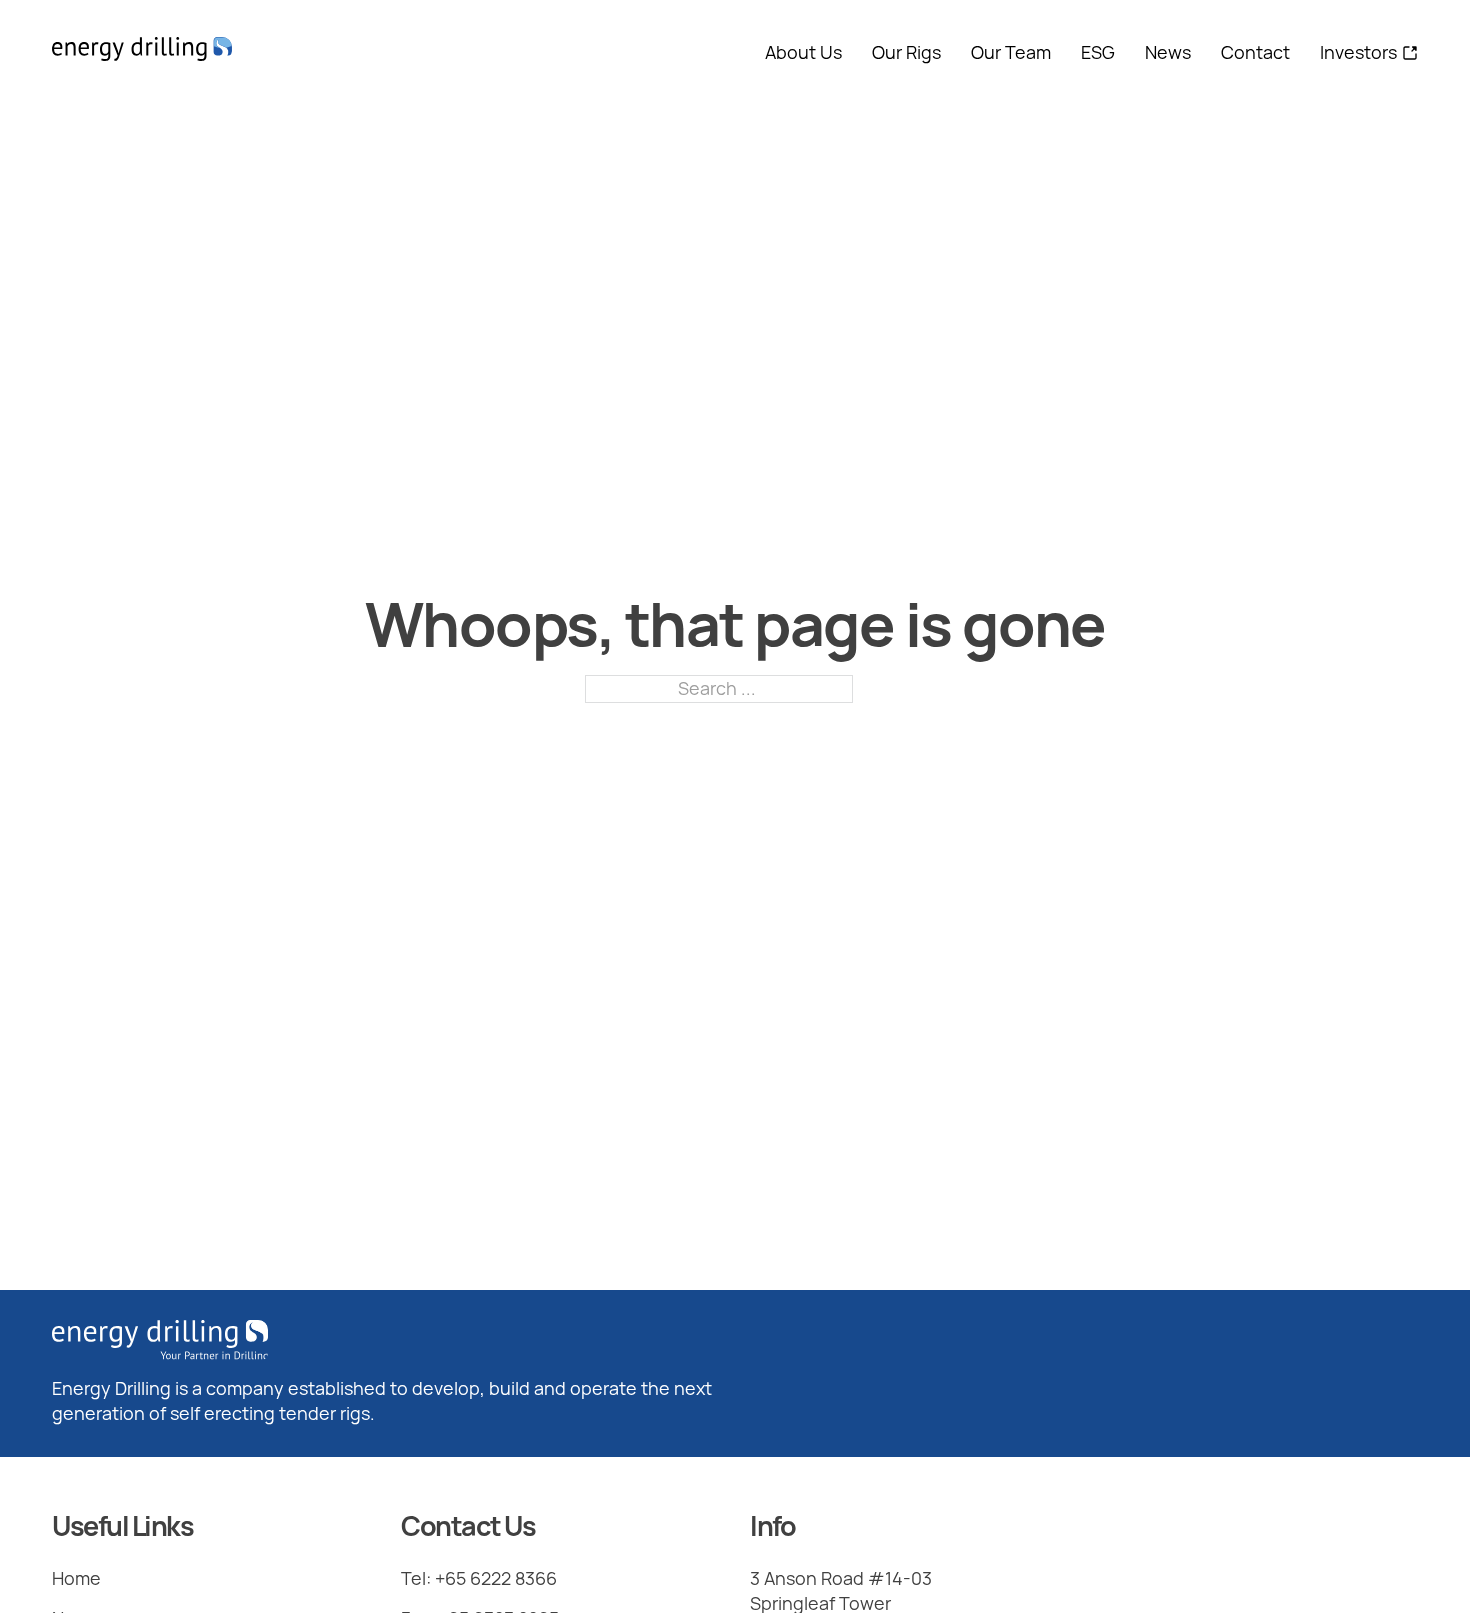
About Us (803, 52)
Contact (1255, 52)
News (1168, 52)
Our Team (1011, 52)
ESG (1098, 52)
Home (76, 1578)
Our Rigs (906, 52)
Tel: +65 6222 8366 (479, 1578)
